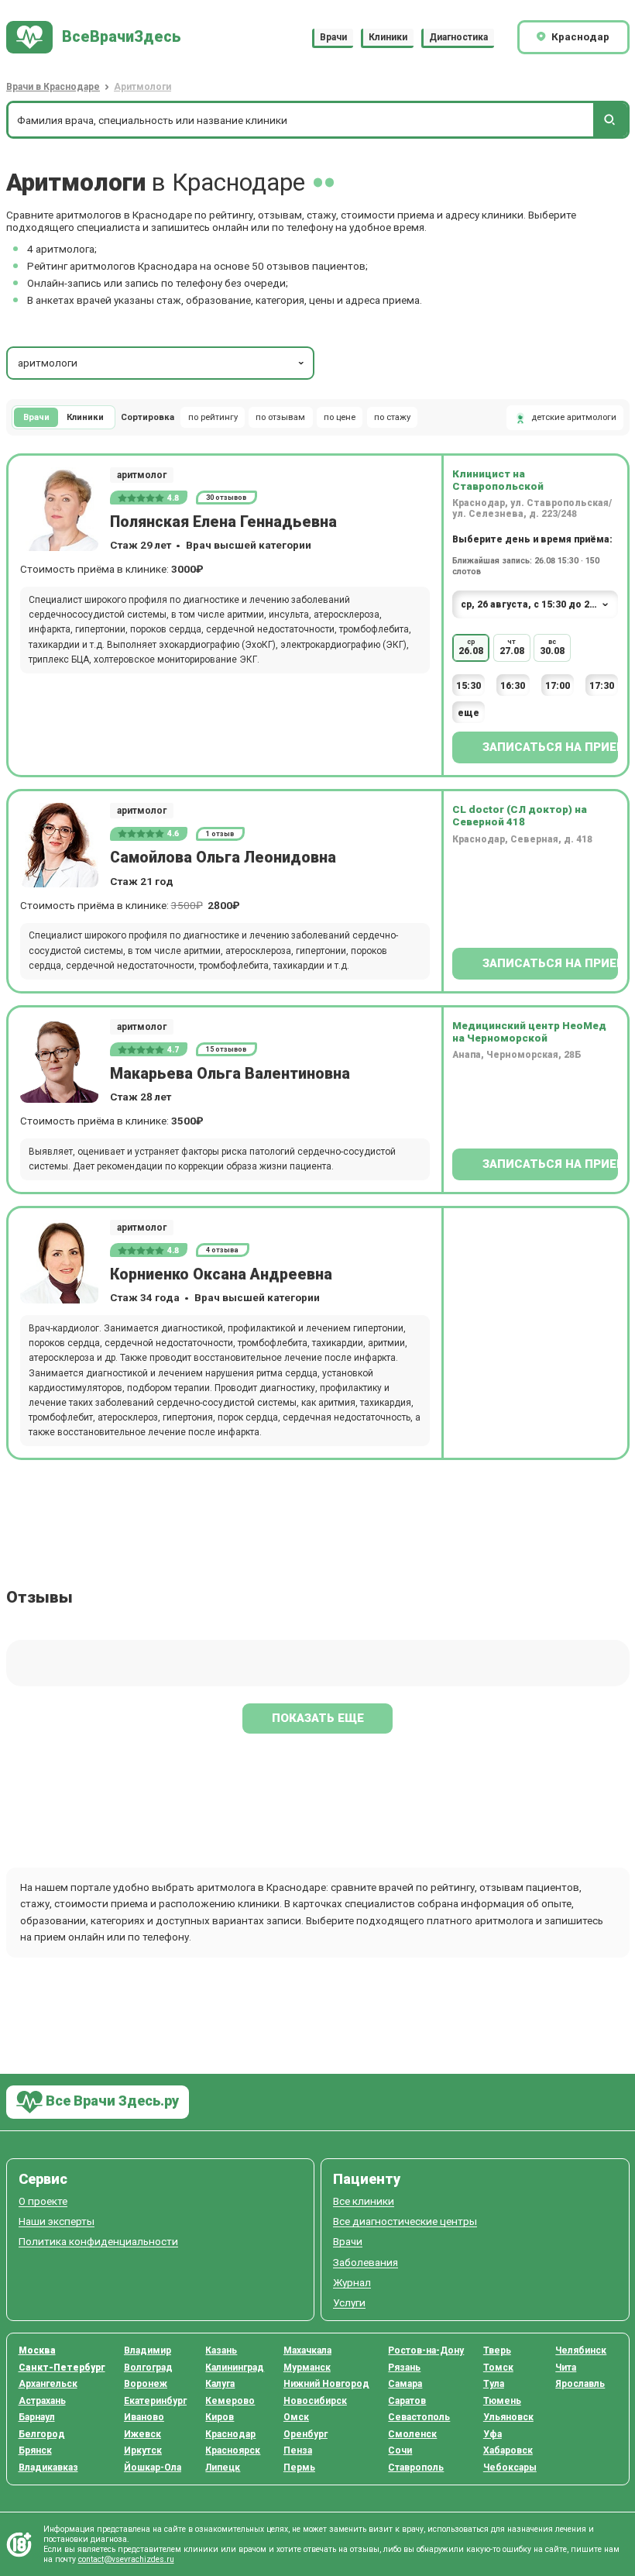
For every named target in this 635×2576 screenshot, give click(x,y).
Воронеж (146, 2384)
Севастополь (419, 2417)
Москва (37, 2350)
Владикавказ (48, 2468)
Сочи (400, 2450)
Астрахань (42, 2401)
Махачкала (307, 2350)
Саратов (407, 2401)
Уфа (493, 2434)
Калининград (235, 2368)
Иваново (144, 2417)
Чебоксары (510, 2468)
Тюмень (502, 2401)
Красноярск (233, 2450)
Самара (405, 2384)
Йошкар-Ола (153, 2468)
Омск (296, 2417)
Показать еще (318, 1718)
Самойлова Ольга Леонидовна (223, 858)
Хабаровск (508, 2450)
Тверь (497, 2350)
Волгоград (148, 2368)
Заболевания (366, 2263)
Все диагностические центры (405, 2221)
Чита (566, 2368)
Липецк (223, 2468)
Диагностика (458, 37)
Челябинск (581, 2350)
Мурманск (307, 2368)
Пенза (298, 2450)
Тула (494, 2384)
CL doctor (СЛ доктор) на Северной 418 (520, 815)
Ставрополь (416, 2468)
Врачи (333, 37)
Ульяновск (508, 2417)
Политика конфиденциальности (98, 2242)
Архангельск (48, 2384)
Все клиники (364, 2201)
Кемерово (230, 2401)
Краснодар (230, 2434)
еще (469, 713)
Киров (220, 2417)
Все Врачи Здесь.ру (111, 2101)
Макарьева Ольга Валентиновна (230, 1074)
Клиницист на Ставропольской (498, 480)
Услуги (349, 2303)
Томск (498, 2368)
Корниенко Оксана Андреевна (221, 1274)
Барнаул (37, 2417)
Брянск (35, 2450)
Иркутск (143, 2450)
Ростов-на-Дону (426, 2350)
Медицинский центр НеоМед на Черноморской (529, 1031)
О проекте (43, 2201)
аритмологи (48, 363)
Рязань (404, 2368)
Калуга (220, 2384)
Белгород (42, 2434)
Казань (221, 2350)
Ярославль (580, 2384)
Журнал (352, 2283)
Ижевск (142, 2434)
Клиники (388, 37)
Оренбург (305, 2434)
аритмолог (142, 475)
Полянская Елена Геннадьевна (223, 522)
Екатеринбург (155, 2401)
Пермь (299, 2468)
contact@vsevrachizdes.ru (126, 2559)
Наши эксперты (57, 2221)
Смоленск (412, 2434)
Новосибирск (315, 2401)
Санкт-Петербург (62, 2368)
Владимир (148, 2350)
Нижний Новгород (326, 2384)
